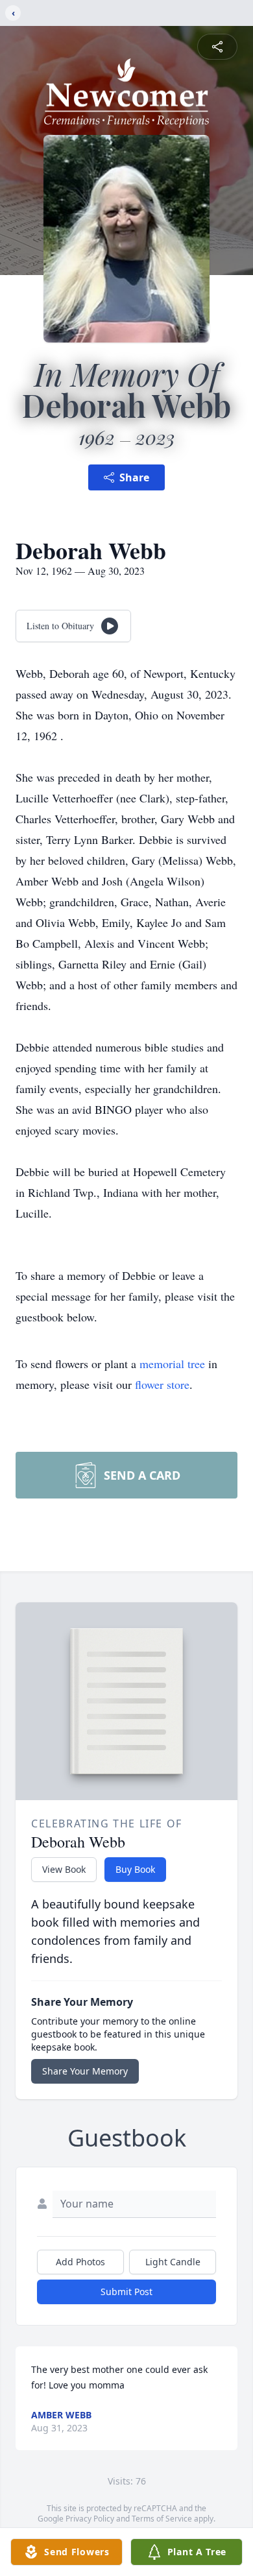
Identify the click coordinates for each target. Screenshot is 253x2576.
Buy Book (135, 1869)
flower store (162, 1384)
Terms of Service (162, 2519)
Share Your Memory (85, 2071)
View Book (64, 1869)
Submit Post (126, 2292)
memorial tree (172, 1364)
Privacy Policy (90, 2519)
